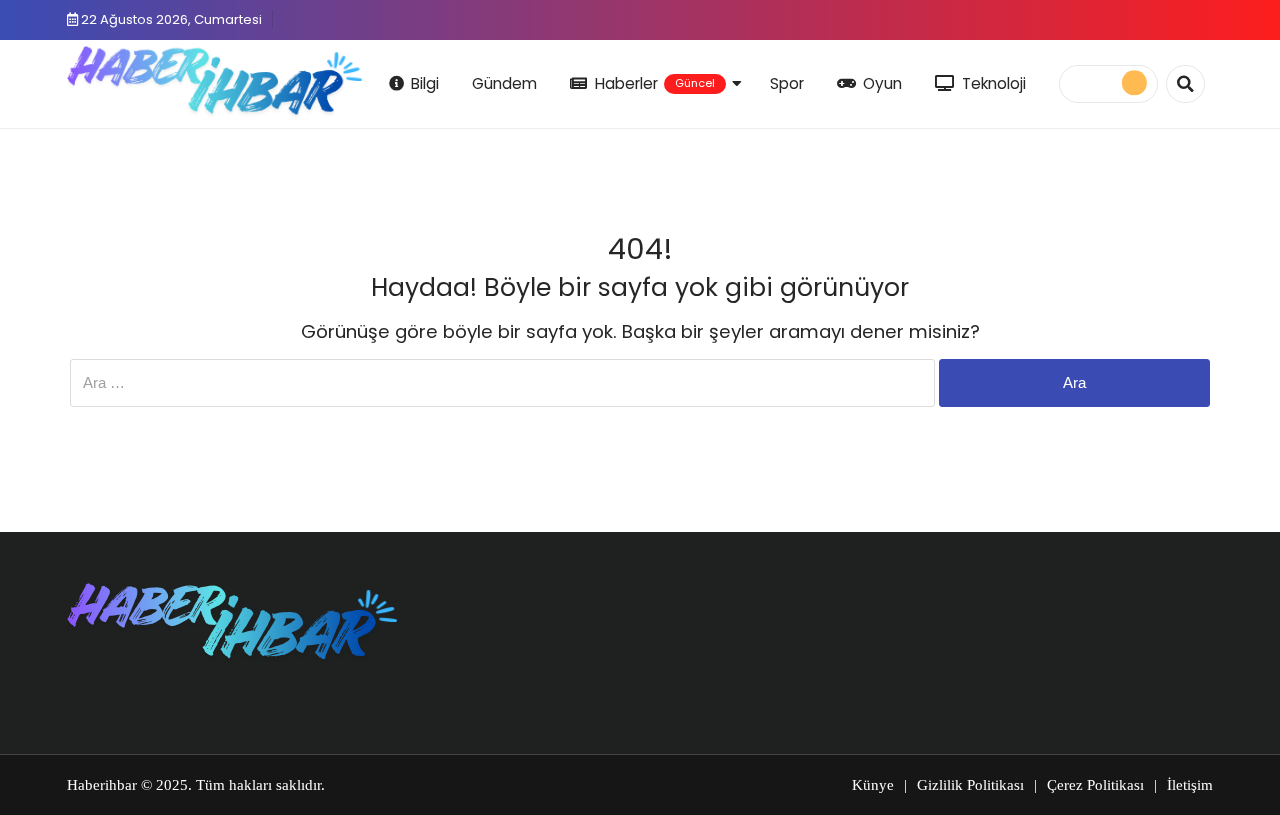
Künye (873, 785)
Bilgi (425, 83)
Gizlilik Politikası (970, 785)
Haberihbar (102, 785)
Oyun (882, 83)
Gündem (504, 83)
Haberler (655, 83)
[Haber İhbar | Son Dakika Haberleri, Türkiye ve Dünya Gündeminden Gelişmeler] (214, 81)
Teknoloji (994, 83)
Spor (787, 83)
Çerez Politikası (1095, 785)
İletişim (1190, 785)
